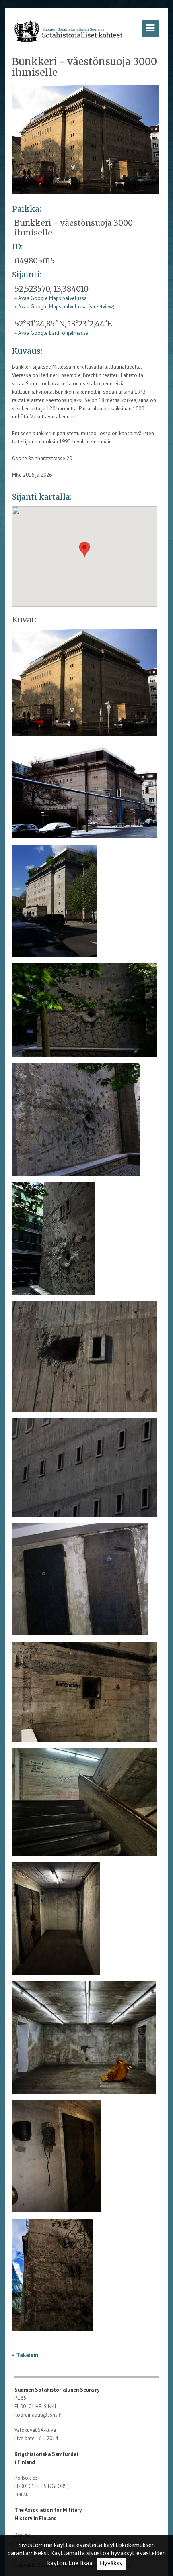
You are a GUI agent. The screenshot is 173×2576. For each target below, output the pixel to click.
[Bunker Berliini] (86, 139)
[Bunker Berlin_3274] (84, 1805)
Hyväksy (111, 2563)
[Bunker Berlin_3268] (54, 1241)
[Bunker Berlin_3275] (56, 1921)
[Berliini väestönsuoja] (84, 793)
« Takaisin (25, 2355)
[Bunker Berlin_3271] (84, 1470)
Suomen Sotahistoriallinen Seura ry (58, 2390)
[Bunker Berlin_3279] (53, 2277)
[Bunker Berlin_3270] (84, 1359)
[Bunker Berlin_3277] (57, 2159)
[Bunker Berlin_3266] (76, 1122)
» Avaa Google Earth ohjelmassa (51, 333)
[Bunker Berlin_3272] (80, 1582)
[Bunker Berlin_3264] (84, 1013)
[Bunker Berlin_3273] (84, 1694)
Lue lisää (80, 2563)
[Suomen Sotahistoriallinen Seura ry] (68, 31)
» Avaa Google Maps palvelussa (51, 298)
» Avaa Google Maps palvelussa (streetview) (65, 307)
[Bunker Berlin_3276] (84, 2040)
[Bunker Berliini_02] (54, 904)
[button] (84, 549)
